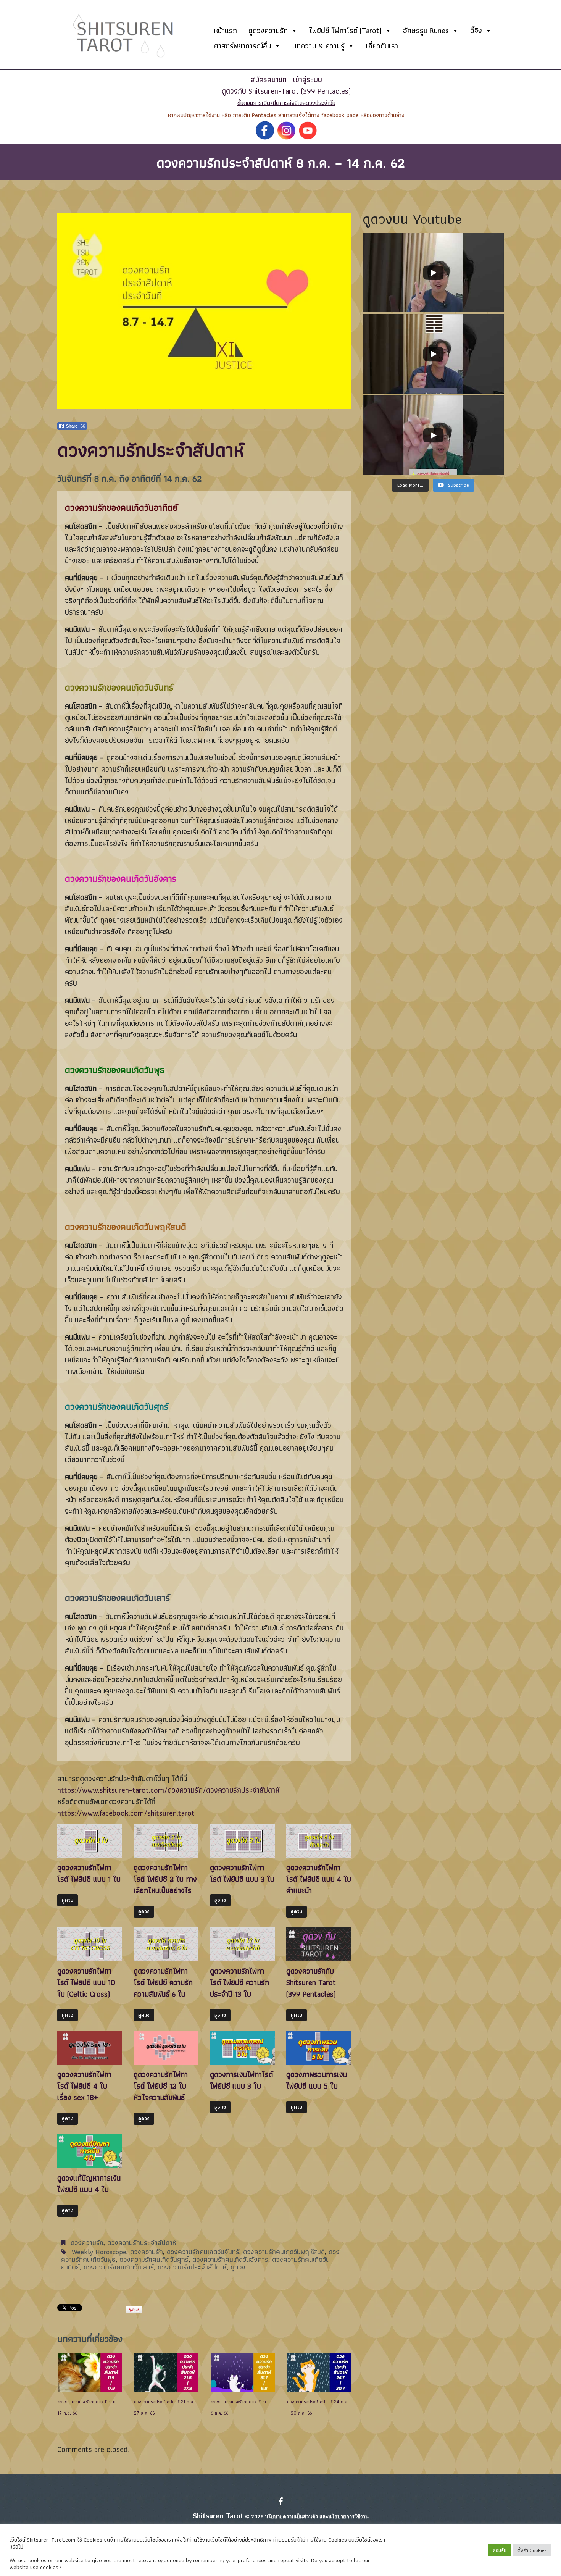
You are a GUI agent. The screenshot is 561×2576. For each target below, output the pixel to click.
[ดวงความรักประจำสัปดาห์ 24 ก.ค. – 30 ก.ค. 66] (319, 2373)
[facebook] (281, 2502)
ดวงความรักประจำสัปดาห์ (142, 2243)
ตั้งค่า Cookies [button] (532, 2550)
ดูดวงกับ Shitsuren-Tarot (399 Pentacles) (286, 91)
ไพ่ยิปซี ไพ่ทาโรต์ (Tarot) (345, 31)
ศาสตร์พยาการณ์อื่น (242, 46)
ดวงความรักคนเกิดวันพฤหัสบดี (284, 2252)
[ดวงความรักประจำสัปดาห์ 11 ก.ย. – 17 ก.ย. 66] (90, 2373)
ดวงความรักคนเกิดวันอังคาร (230, 2259)
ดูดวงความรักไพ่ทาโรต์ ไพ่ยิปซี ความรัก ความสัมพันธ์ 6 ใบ (163, 1982)
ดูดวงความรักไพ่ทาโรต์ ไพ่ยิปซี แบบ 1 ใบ (89, 1873)
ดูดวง (68, 1900)
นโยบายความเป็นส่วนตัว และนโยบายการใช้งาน (317, 2517)
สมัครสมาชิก (269, 79)
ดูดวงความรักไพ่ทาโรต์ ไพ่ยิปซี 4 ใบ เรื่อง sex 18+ (84, 2086)
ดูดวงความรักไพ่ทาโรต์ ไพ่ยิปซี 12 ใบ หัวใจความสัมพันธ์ (161, 2086)
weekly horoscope (99, 2252)
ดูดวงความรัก (268, 31)
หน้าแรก (225, 31)
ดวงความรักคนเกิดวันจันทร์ (203, 2252)
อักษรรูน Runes (426, 31)
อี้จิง (476, 31)
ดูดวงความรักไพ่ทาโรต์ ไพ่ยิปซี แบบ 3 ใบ (242, 1873)
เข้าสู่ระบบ (308, 79)
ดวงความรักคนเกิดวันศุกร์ (154, 2259)
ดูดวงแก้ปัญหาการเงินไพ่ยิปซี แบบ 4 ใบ (89, 2184)
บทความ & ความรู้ (318, 46)
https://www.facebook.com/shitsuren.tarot (126, 1813)
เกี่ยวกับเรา (382, 46)
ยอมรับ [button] (500, 2550)
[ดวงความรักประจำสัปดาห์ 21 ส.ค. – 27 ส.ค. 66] (166, 2373)
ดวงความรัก (87, 2243)
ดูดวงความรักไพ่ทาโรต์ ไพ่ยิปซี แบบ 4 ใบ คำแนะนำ (319, 1879)
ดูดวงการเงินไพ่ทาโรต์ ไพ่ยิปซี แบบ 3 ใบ (241, 2080)
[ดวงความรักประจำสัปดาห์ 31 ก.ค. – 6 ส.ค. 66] (243, 2373)
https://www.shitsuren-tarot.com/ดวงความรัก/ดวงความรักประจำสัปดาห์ (168, 1790)
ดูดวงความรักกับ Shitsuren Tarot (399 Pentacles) (311, 1982)
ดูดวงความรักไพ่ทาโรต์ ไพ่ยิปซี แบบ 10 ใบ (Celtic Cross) (86, 1982)
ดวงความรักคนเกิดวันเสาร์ (119, 2267)
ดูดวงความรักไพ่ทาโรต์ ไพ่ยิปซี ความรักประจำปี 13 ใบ (239, 1982)
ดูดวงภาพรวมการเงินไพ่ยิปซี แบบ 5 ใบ (317, 2080)
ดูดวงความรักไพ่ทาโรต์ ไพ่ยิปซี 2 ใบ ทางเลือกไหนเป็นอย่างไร (165, 1879)
